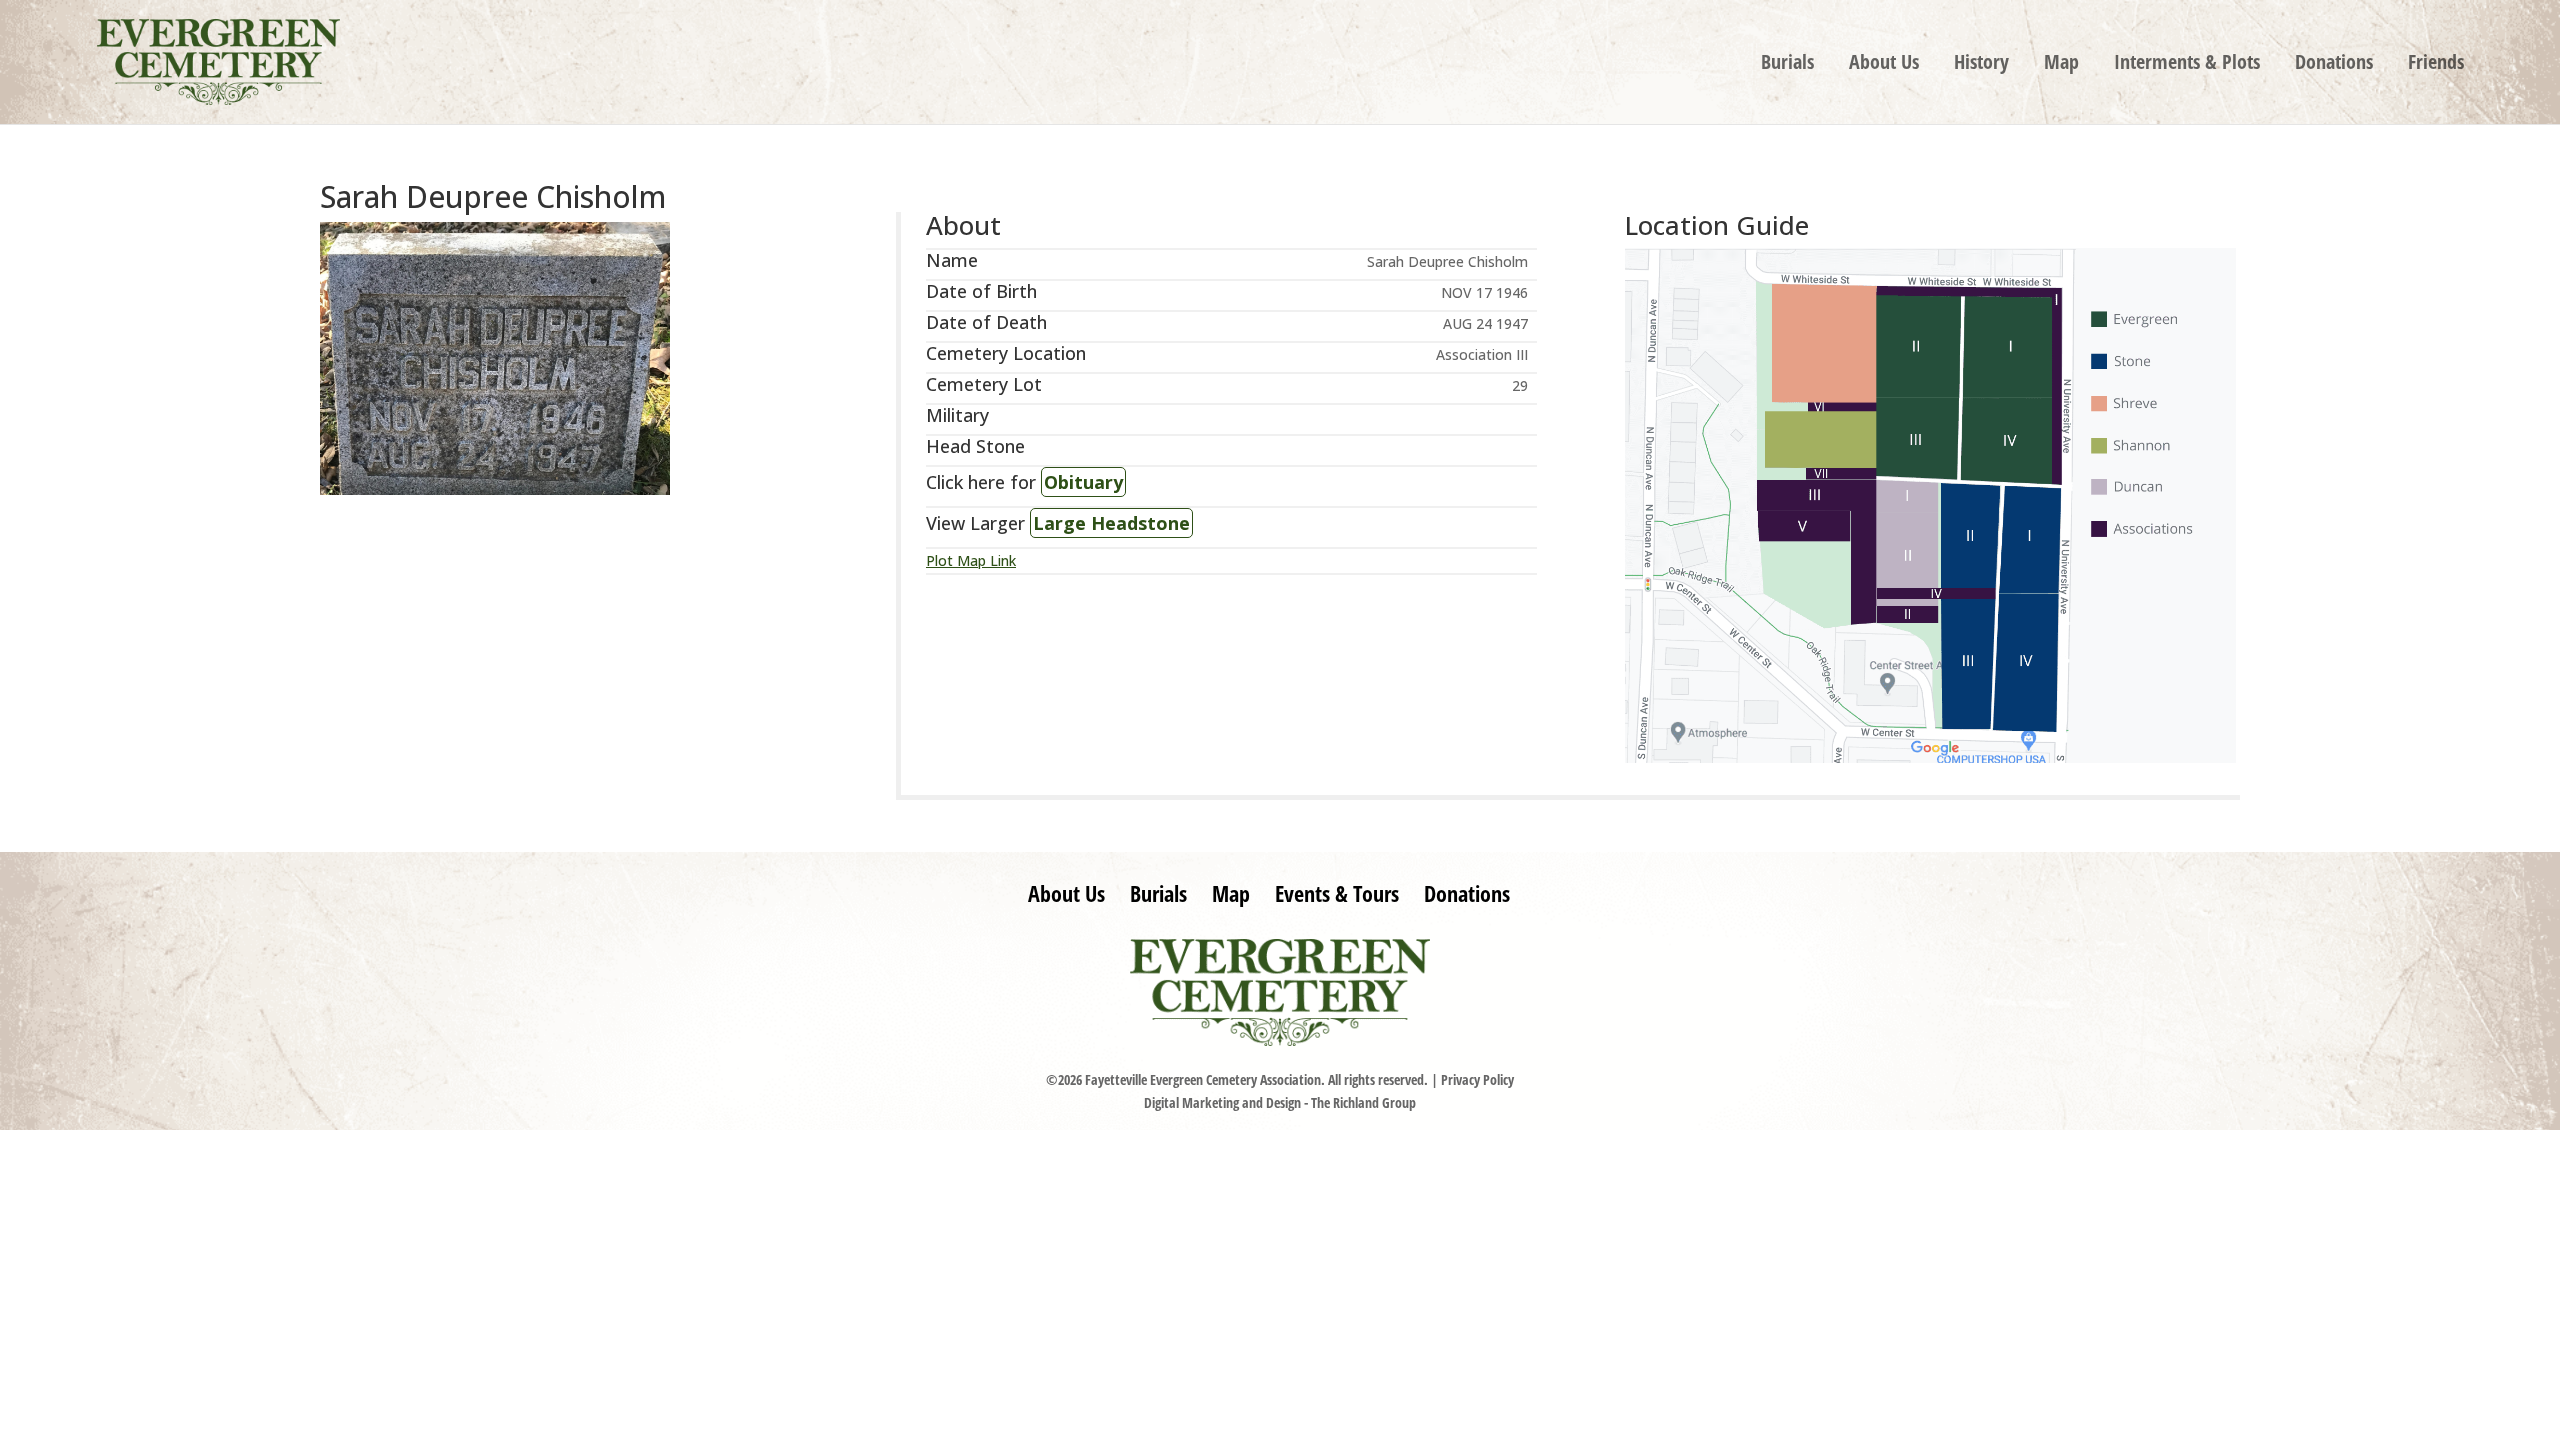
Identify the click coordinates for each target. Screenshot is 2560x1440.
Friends (2436, 65)
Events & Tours (1337, 893)
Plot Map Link (971, 560)
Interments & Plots (2187, 65)
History (1981, 65)
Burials (1787, 65)
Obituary (1083, 482)
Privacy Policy (1477, 1079)
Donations (2334, 65)
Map (2061, 65)
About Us (1884, 65)
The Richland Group (1363, 1102)
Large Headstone (1111, 523)
